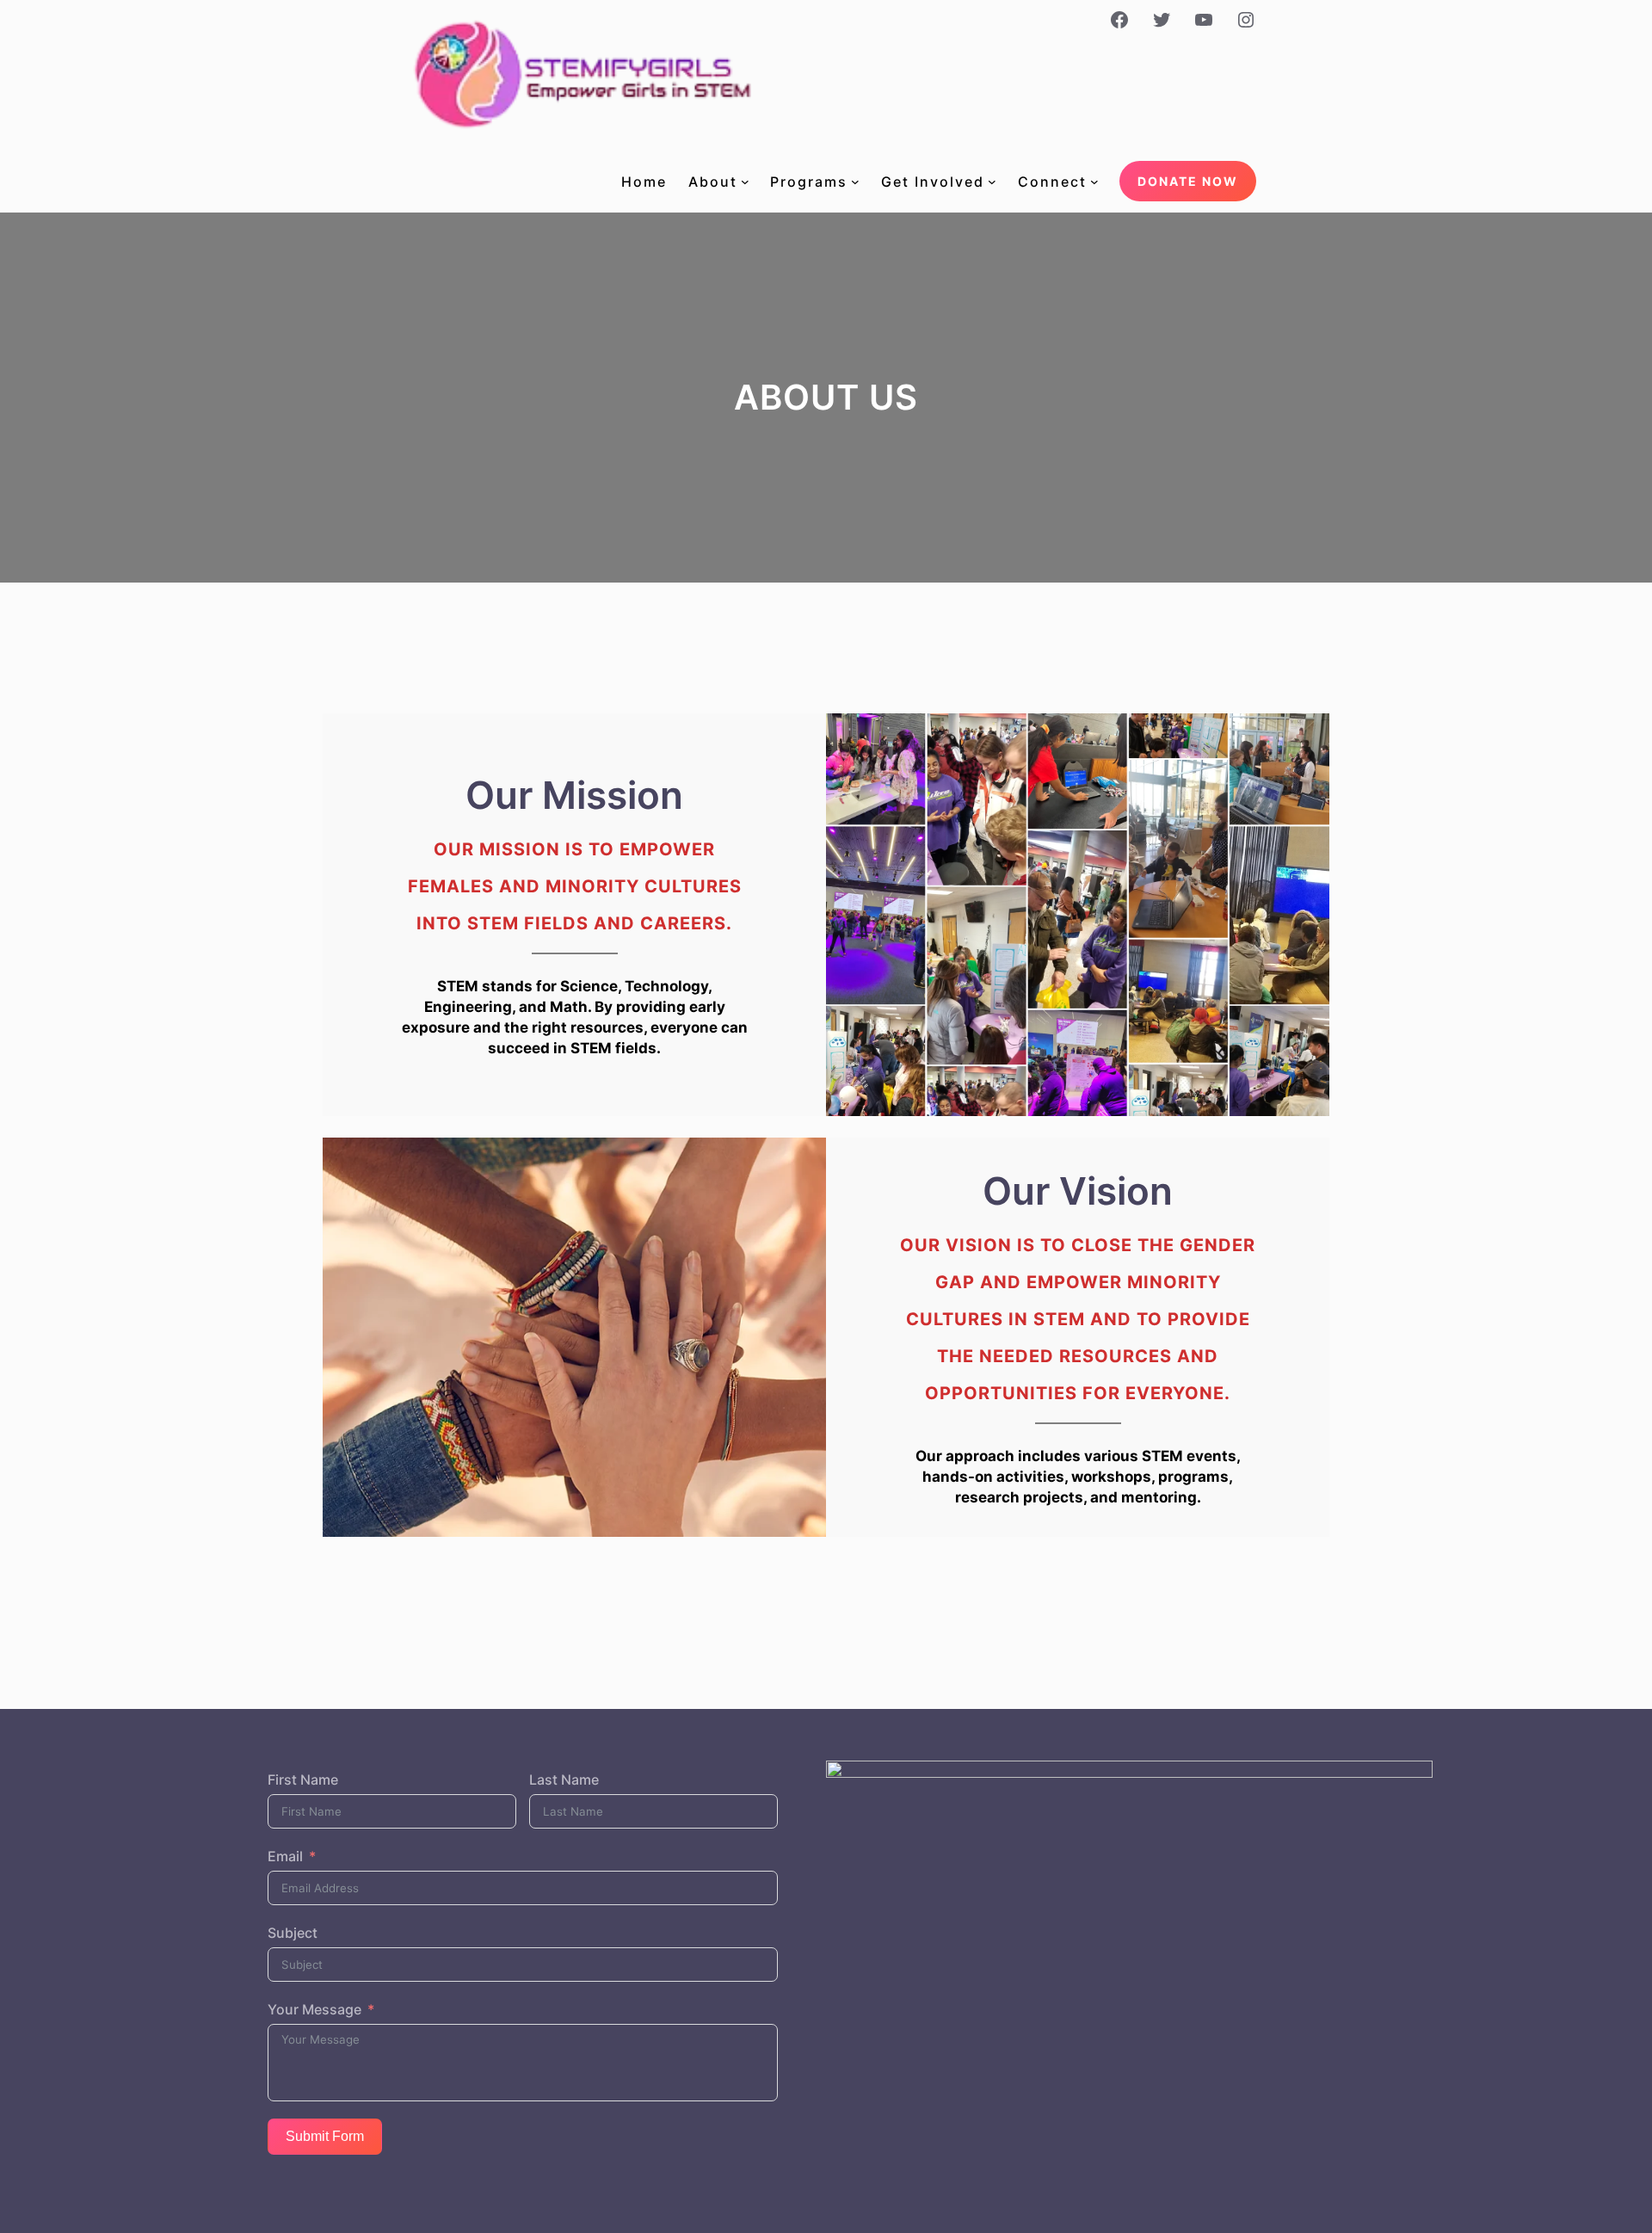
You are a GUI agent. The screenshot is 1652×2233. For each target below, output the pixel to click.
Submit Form (325, 2136)
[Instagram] (1246, 20)
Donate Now (1188, 181)
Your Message (314, 2009)
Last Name (564, 1780)
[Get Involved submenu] (992, 182)
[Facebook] (1119, 20)
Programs (809, 182)
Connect (1052, 182)
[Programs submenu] (855, 182)
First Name (303, 1780)
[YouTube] (1204, 20)
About (713, 182)
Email (285, 1856)
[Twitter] (1162, 20)
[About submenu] (745, 182)
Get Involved (933, 182)
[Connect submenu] (1094, 182)
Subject (293, 1933)
